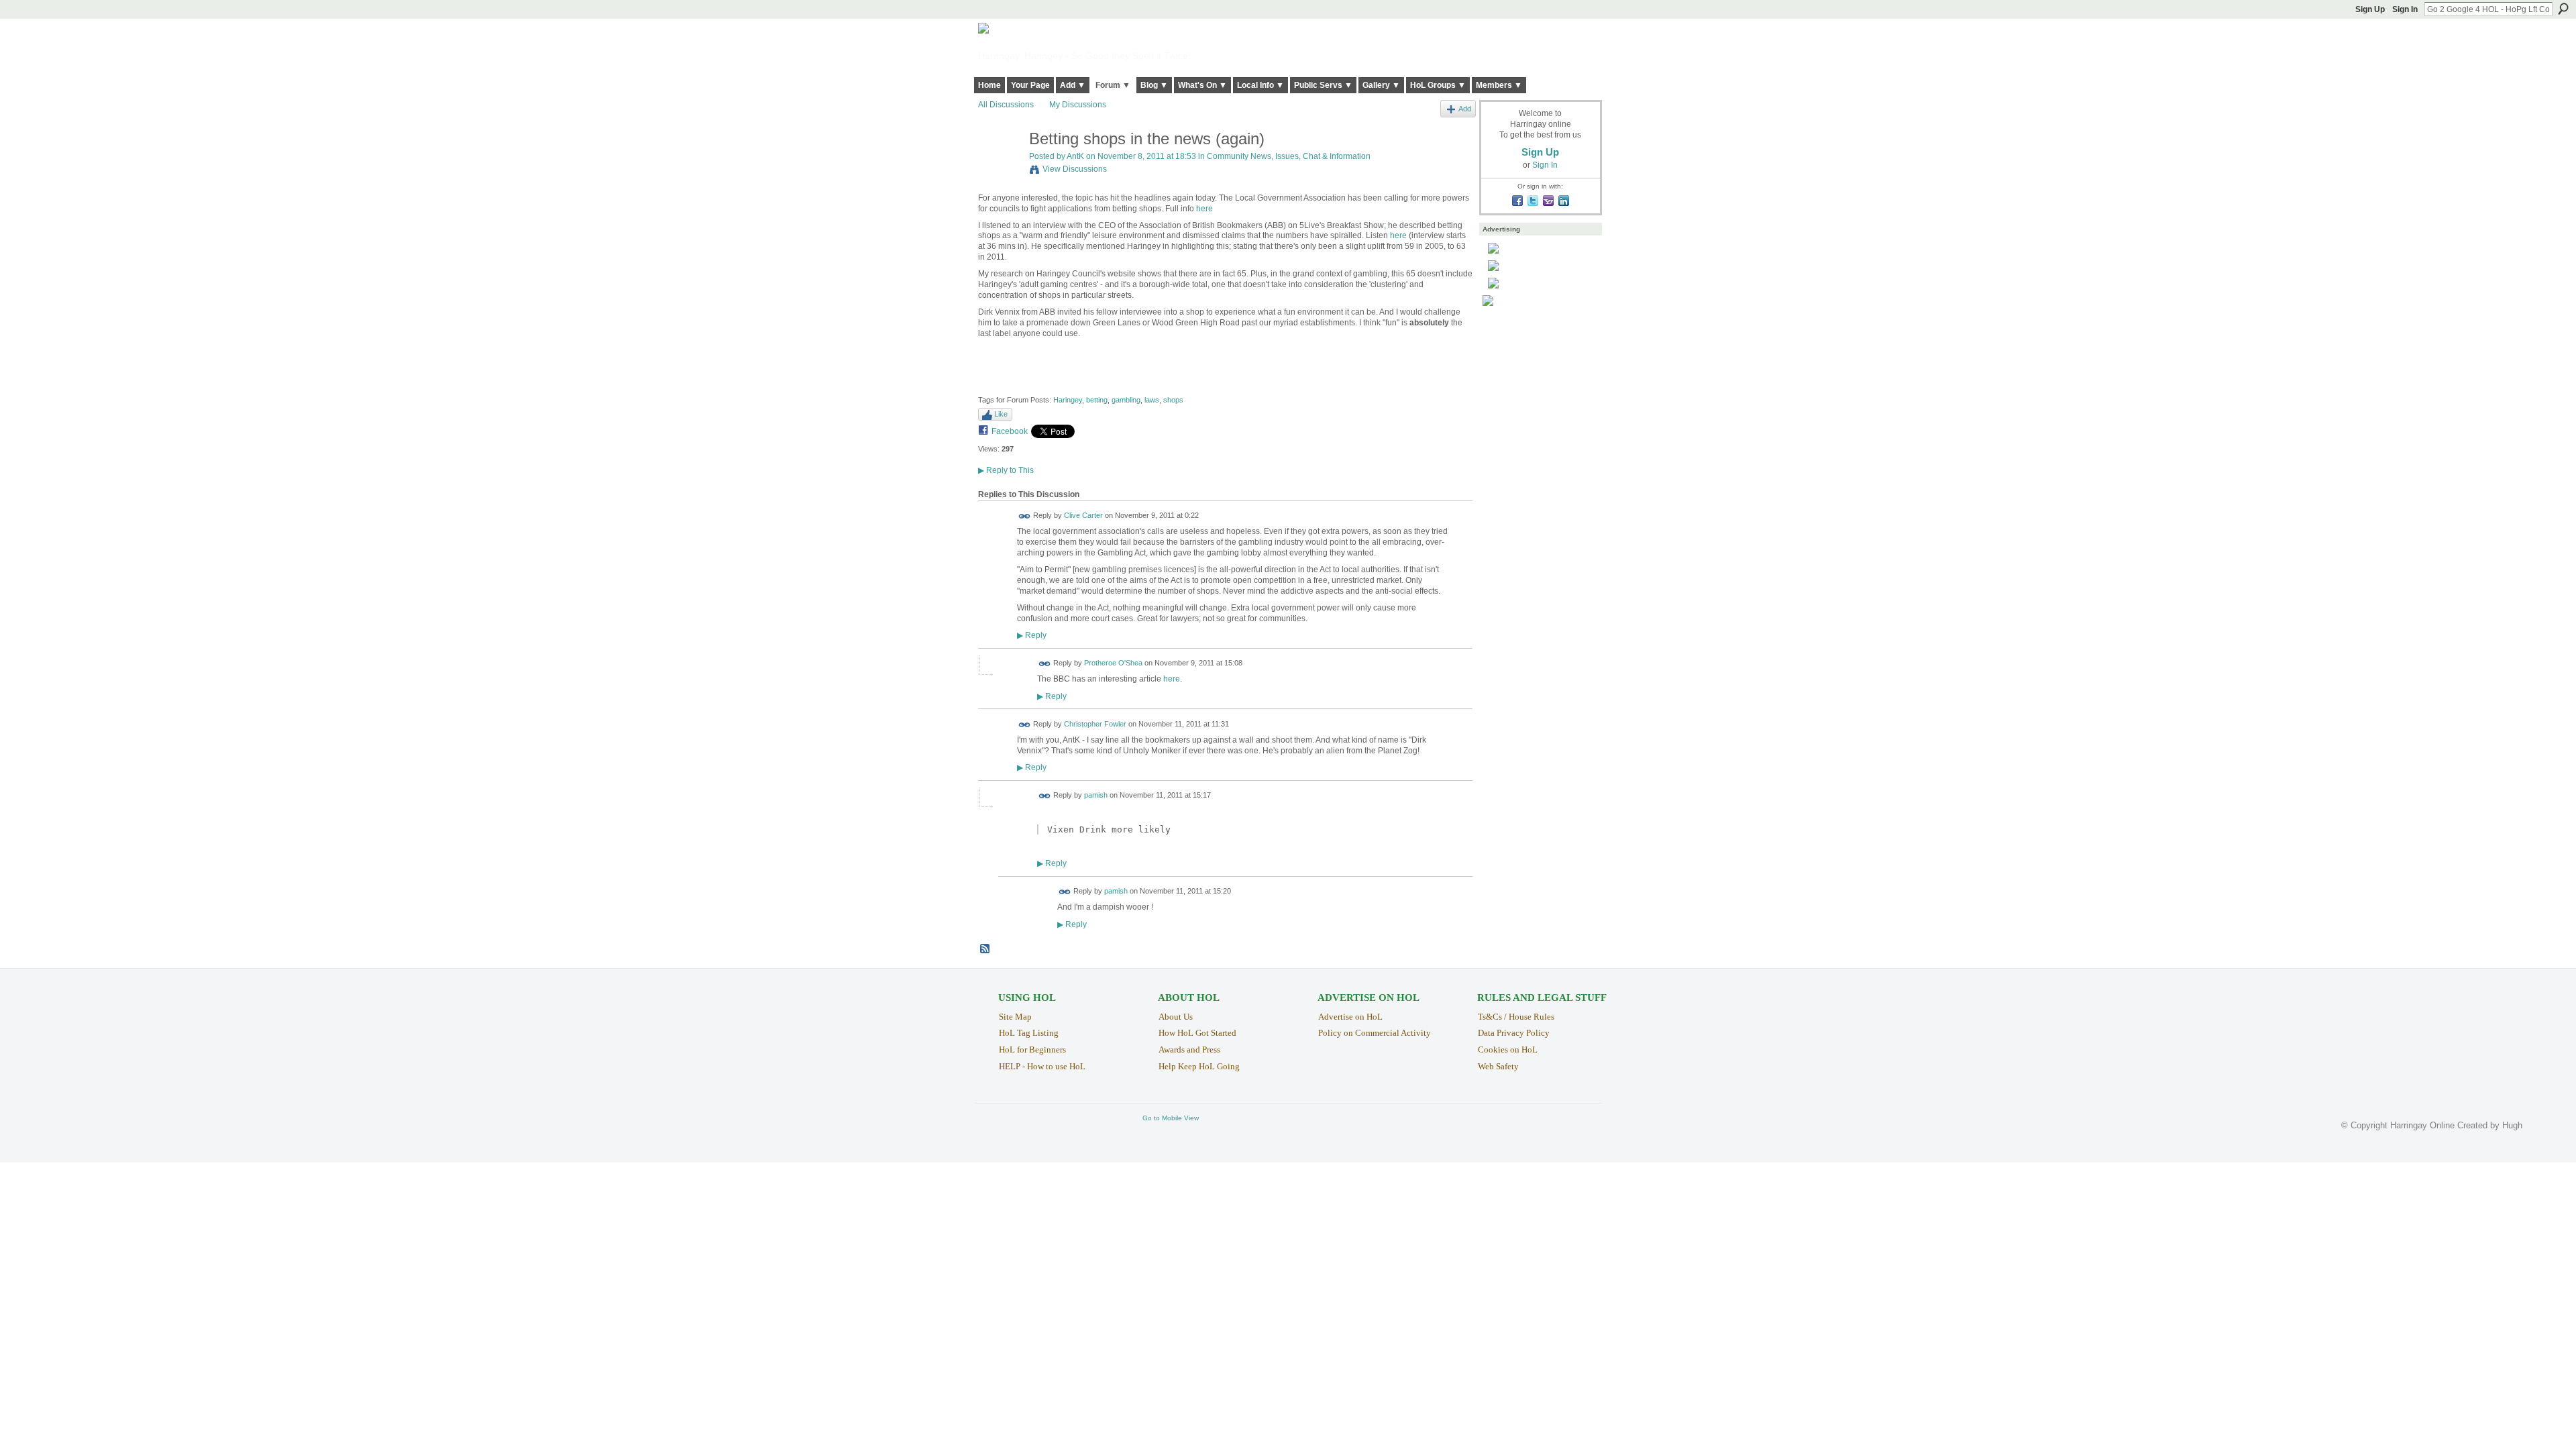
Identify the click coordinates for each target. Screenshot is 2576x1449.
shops (1173, 400)
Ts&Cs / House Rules (1516, 1017)
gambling (1126, 400)
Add (1465, 109)
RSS (985, 949)
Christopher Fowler (1095, 724)
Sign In (2405, 9)
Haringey (1068, 400)
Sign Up (2370, 9)
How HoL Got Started (1197, 1033)
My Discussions (1078, 105)
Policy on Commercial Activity (1375, 1033)
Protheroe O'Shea (1113, 663)
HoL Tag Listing (1029, 1033)
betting (1097, 400)
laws (1152, 400)
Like (1001, 414)
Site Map (1015, 1017)
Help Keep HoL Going (1199, 1066)
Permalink (1025, 516)
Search (2563, 9)
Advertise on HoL (1350, 1017)
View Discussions (1075, 169)
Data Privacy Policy (1514, 1033)
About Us (1176, 1017)
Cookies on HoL (1508, 1050)
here (1204, 209)
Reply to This (1006, 470)
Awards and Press (1189, 1050)
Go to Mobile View (1171, 1118)
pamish (1096, 795)
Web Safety (1498, 1066)
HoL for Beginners (1032, 1050)
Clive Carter (1083, 516)
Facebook (1010, 431)
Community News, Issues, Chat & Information (1289, 156)
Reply (1032, 635)
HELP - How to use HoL (1042, 1066)
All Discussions (1006, 105)
